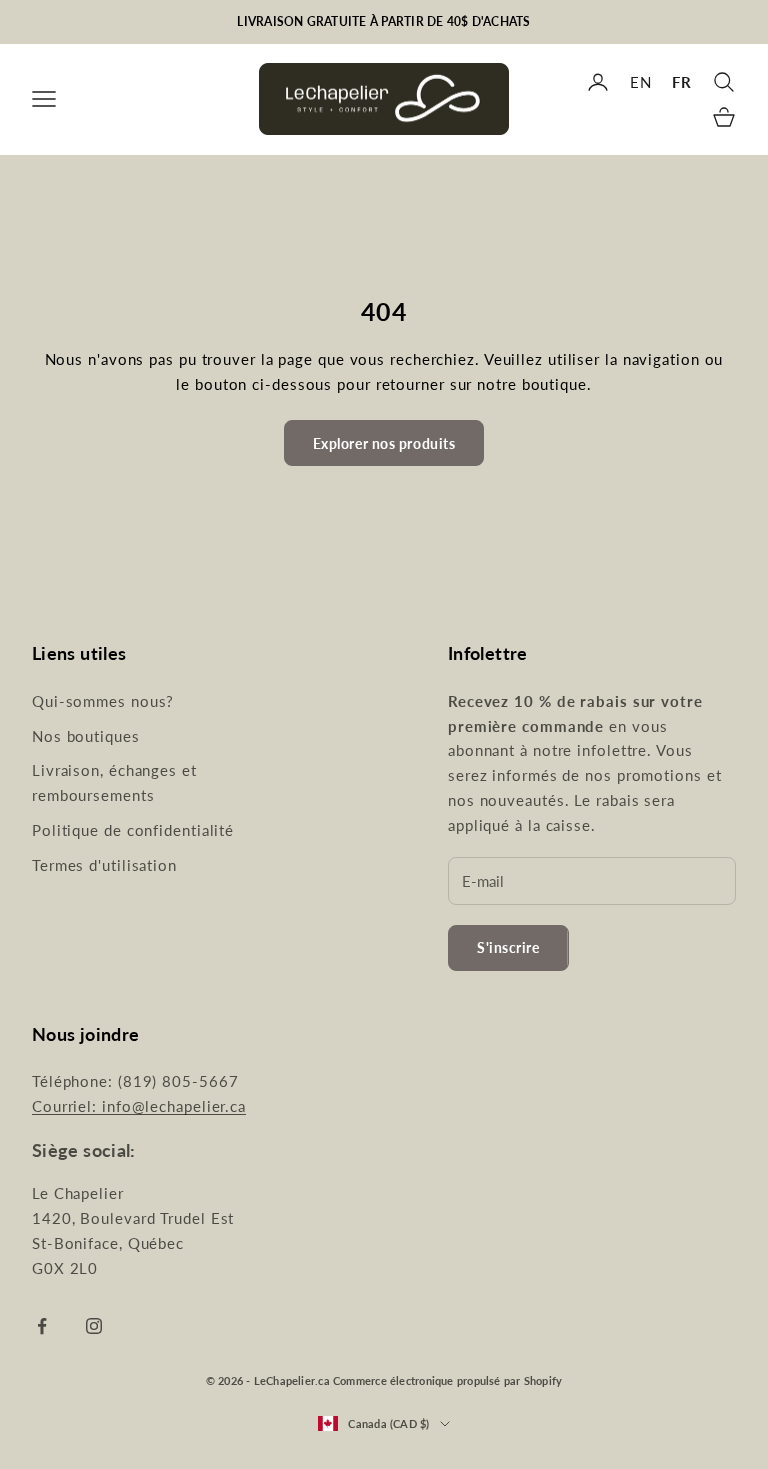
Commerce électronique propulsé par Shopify (447, 1380)
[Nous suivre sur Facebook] (42, 1326)
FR (682, 82)
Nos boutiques (86, 736)
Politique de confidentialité (133, 830)
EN (641, 82)
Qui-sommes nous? (103, 701)
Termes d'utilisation (104, 865)
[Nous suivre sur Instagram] (94, 1326)
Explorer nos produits (384, 443)
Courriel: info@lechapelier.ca (139, 1106)
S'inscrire (508, 947)
